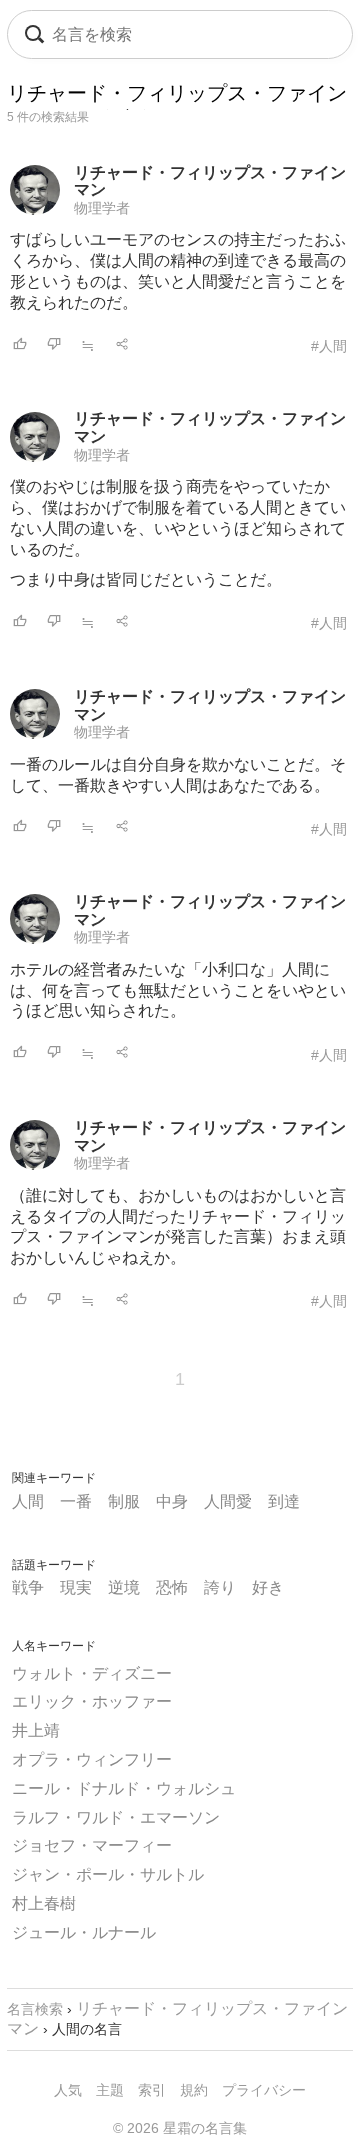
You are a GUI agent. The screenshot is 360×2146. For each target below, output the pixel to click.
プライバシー (264, 2090)
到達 (284, 1501)
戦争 (28, 1587)
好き (268, 1587)
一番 (76, 1501)
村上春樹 (44, 1903)
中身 (172, 1501)
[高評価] (20, 345)
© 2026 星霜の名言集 (180, 2128)
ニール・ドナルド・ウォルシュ (124, 1788)
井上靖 (36, 1730)
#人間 (329, 346)
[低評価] (54, 345)
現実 (76, 1587)
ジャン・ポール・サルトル (108, 1874)
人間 (28, 1501)
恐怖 (172, 1587)
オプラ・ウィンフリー (92, 1759)
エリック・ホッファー (92, 1701)
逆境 (124, 1587)
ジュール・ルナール (84, 1932)
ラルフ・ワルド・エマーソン (116, 1817)
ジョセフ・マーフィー (92, 1845)
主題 (110, 2090)
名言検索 (35, 2009)
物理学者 (102, 208)
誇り (220, 1587)
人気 (68, 2090)
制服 (124, 1501)
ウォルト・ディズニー (92, 1673)
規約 (194, 2090)
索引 (152, 2090)
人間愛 (228, 1501)
